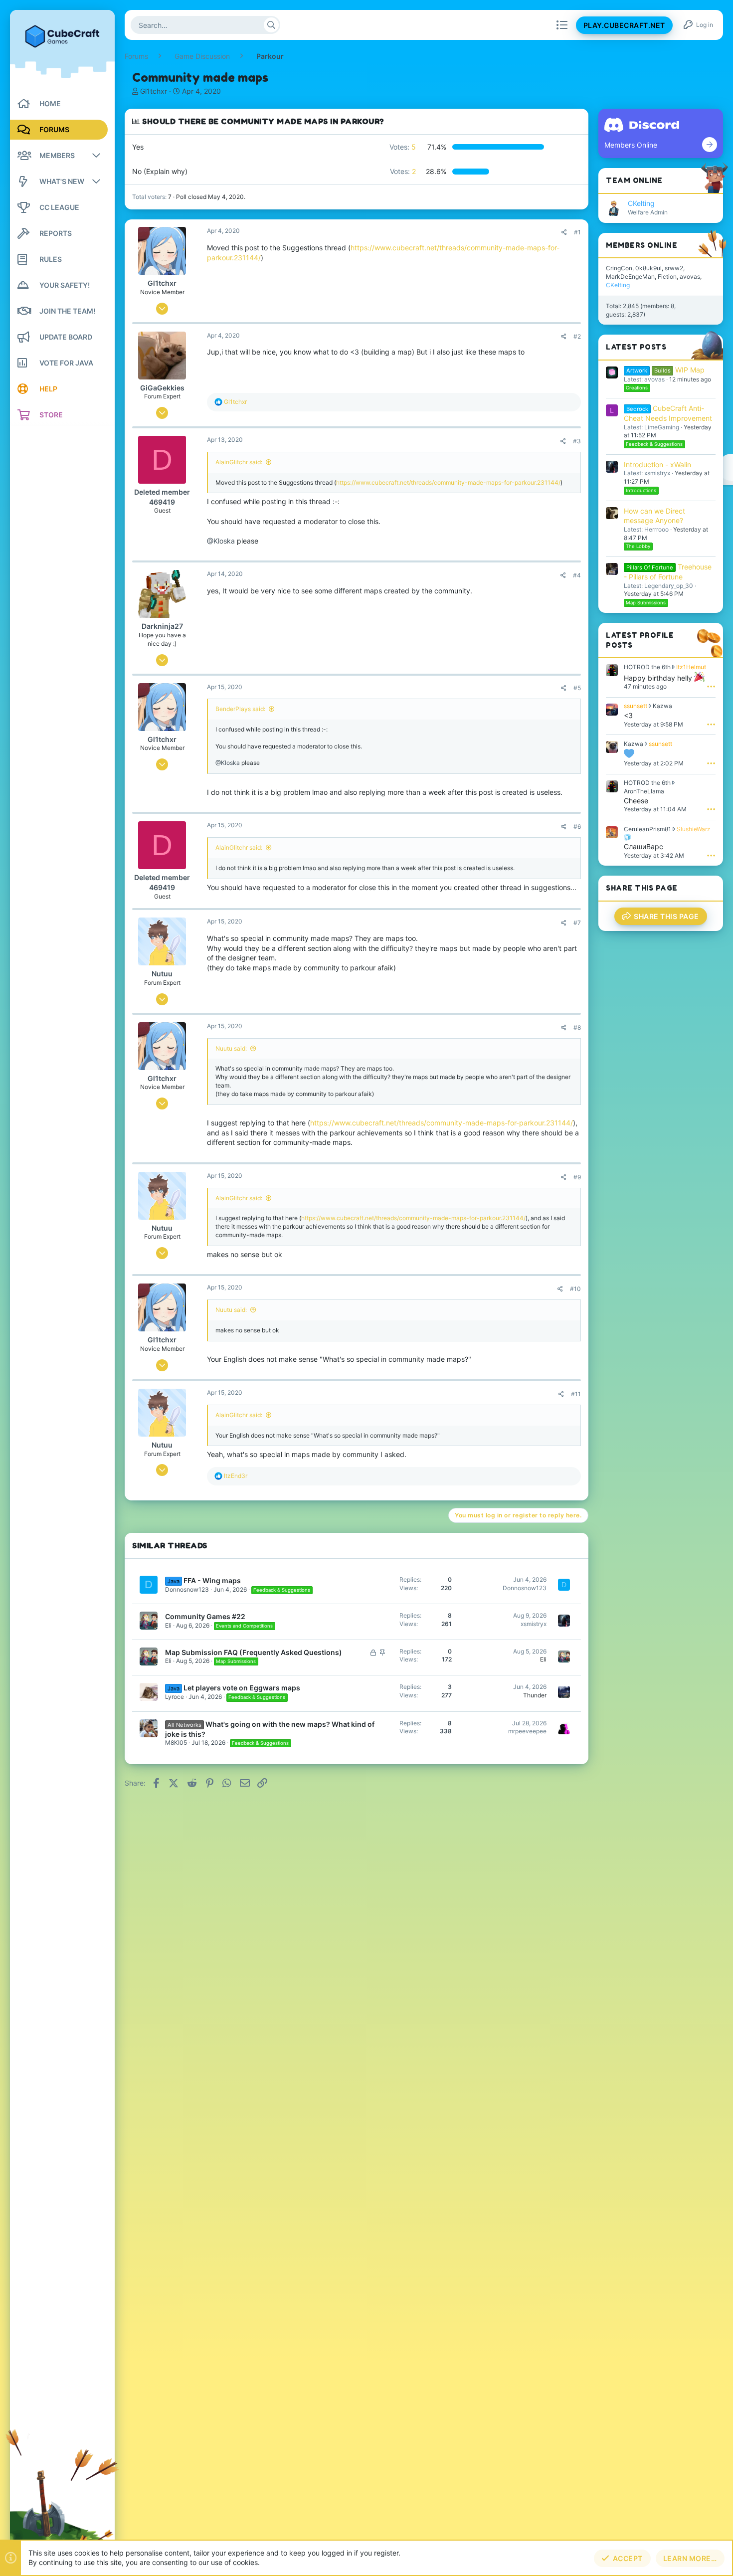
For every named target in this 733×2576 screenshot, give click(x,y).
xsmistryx (534, 1624)
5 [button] (403, 147)
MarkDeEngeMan (630, 276)
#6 (577, 827)
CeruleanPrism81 (647, 829)
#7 (577, 923)
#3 (577, 441)
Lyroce (175, 1697)
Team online (634, 180)
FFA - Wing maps (212, 1580)
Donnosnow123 (187, 1589)
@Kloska (221, 541)
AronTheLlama (644, 791)
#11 (576, 1394)
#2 (577, 336)
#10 (575, 1289)
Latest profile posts (640, 640)
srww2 (674, 268)
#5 (577, 688)
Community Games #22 (205, 1616)
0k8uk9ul (648, 268)
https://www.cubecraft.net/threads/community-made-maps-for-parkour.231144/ (448, 482)
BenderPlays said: (240, 709)
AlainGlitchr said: (239, 462)
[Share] (564, 232)
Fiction (667, 276)
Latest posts (636, 347)
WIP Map (665, 370)
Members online (641, 245)
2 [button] (403, 171)
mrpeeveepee (527, 1731)
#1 (577, 232)
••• (711, 686)
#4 (577, 575)
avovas (690, 276)
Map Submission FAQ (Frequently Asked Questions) (254, 1652)
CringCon (619, 268)
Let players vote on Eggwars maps (242, 1688)
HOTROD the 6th (647, 667)
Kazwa (662, 706)
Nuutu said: (231, 1048)
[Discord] (710, 145)
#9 (577, 1177)
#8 (577, 1027)
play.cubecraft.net (624, 25)
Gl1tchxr (154, 91)
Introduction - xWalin (657, 464)
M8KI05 (176, 1743)
